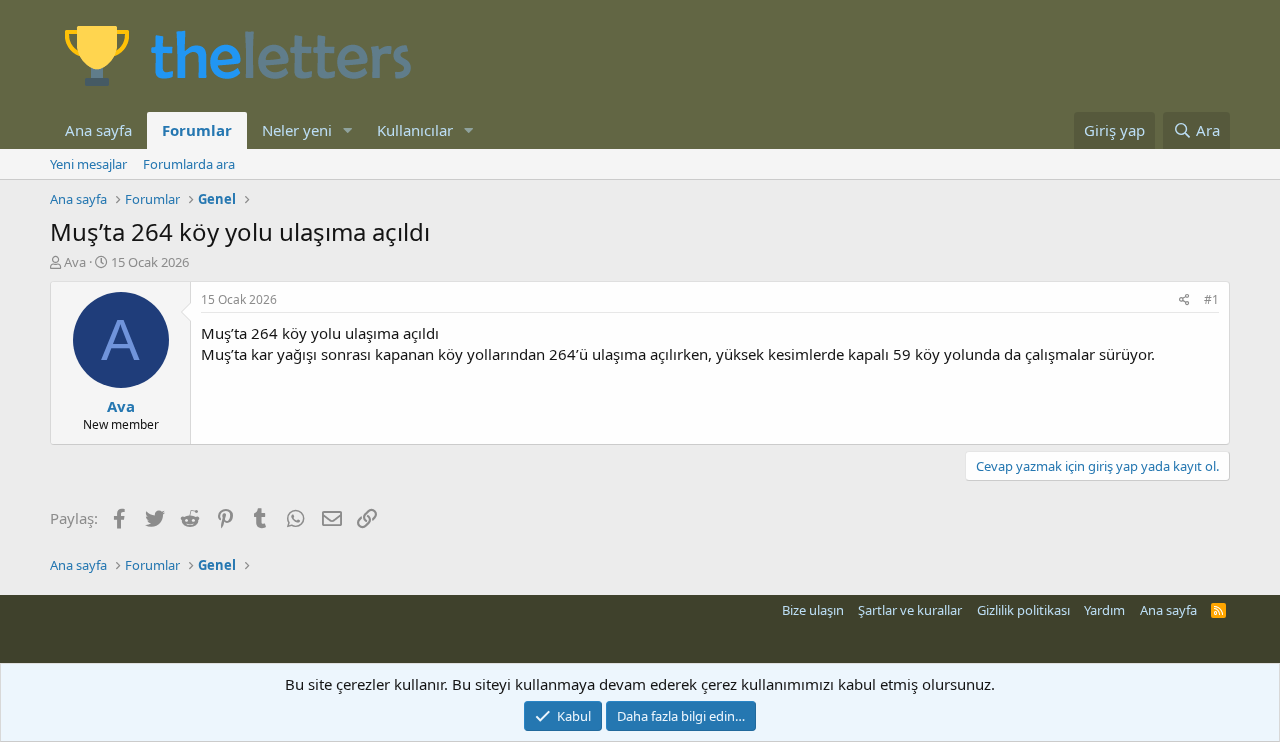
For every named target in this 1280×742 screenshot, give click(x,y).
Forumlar (197, 130)
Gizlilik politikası (1023, 610)
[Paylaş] (1184, 300)
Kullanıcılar (415, 130)
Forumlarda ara (189, 164)
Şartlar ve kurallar (910, 610)
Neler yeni (297, 130)
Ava (75, 262)
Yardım (1104, 610)
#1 (1211, 299)
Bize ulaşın (813, 610)
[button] (348, 130)
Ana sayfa (98, 130)
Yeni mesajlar (88, 164)
